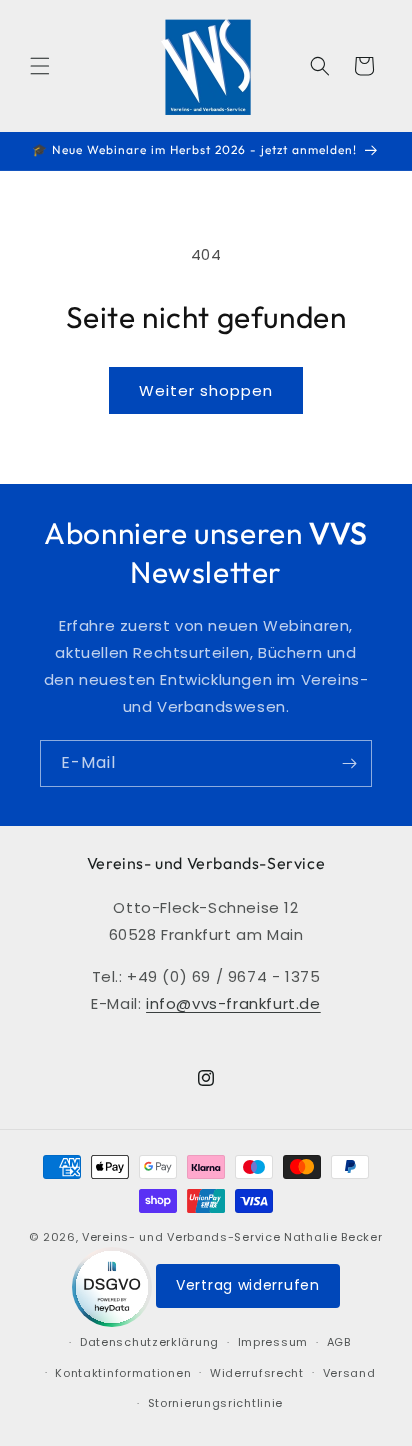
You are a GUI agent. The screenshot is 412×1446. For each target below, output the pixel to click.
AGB (339, 1342)
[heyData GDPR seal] (114, 1286)
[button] (40, 66)
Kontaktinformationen (123, 1373)
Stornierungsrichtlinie (215, 1403)
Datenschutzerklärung (149, 1342)
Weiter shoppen (206, 390)
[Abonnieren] (349, 763)
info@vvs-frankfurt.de (233, 1003)
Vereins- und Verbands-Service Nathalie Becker (232, 1237)
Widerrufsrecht (257, 1373)
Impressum (273, 1342)
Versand (349, 1373)
